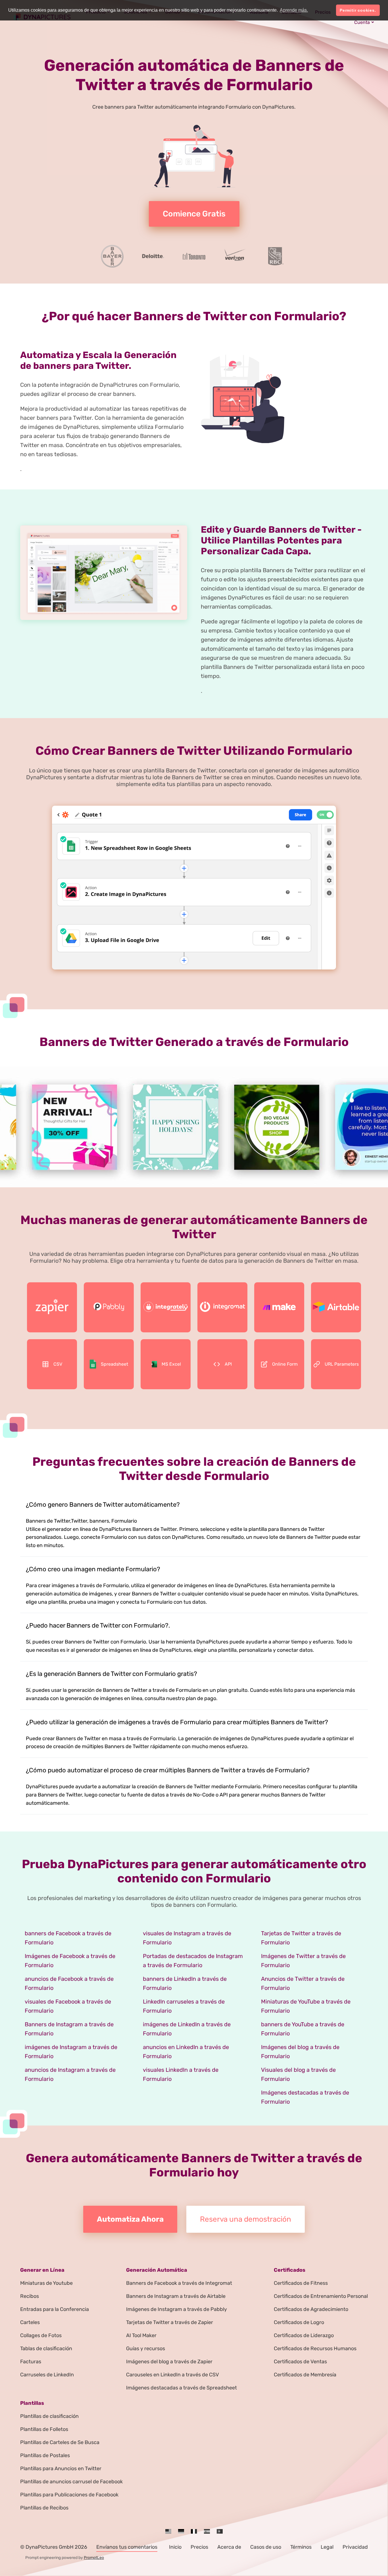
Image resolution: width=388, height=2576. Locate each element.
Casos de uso (266, 2547)
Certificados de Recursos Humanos (315, 2348)
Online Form (285, 1364)
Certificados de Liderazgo (304, 2335)
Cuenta (362, 22)
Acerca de (229, 2547)
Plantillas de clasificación (49, 2416)
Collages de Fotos (41, 2335)
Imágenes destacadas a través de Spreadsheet (182, 2388)
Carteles (30, 2322)
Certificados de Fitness (301, 2283)
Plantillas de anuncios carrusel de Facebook (71, 2482)
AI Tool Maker (141, 2335)
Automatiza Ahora (130, 2219)
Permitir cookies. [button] (358, 10)
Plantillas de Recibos (44, 2508)
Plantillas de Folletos (44, 2429)
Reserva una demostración (246, 2219)
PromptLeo (94, 2558)
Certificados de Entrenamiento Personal (321, 2296)
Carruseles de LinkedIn (47, 2375)
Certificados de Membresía (305, 2375)
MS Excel (171, 1364)
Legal (327, 2547)
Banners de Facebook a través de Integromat (179, 2283)
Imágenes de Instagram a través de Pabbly (177, 2309)
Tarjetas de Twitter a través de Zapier (170, 2322)
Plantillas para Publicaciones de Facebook (69, 2495)
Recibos (30, 2296)
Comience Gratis (194, 214)
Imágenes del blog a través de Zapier (169, 2362)
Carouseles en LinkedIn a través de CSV (173, 2375)
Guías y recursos (146, 2348)
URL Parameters (342, 1364)
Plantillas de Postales (45, 2455)
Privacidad (355, 2547)
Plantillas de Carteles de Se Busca (60, 2442)
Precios (199, 2547)
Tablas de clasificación (46, 2348)
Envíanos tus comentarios (127, 2547)
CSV (58, 1364)
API (228, 1364)
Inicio (175, 2547)
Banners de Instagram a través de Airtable (176, 2296)
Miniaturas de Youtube (46, 2283)
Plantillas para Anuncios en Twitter (61, 2469)
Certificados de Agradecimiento (311, 2309)
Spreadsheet (114, 1364)
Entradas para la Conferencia (55, 2309)
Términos (301, 2547)
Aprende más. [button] (294, 10)
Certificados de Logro (299, 2322)
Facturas (31, 2362)
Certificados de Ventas (300, 2362)
